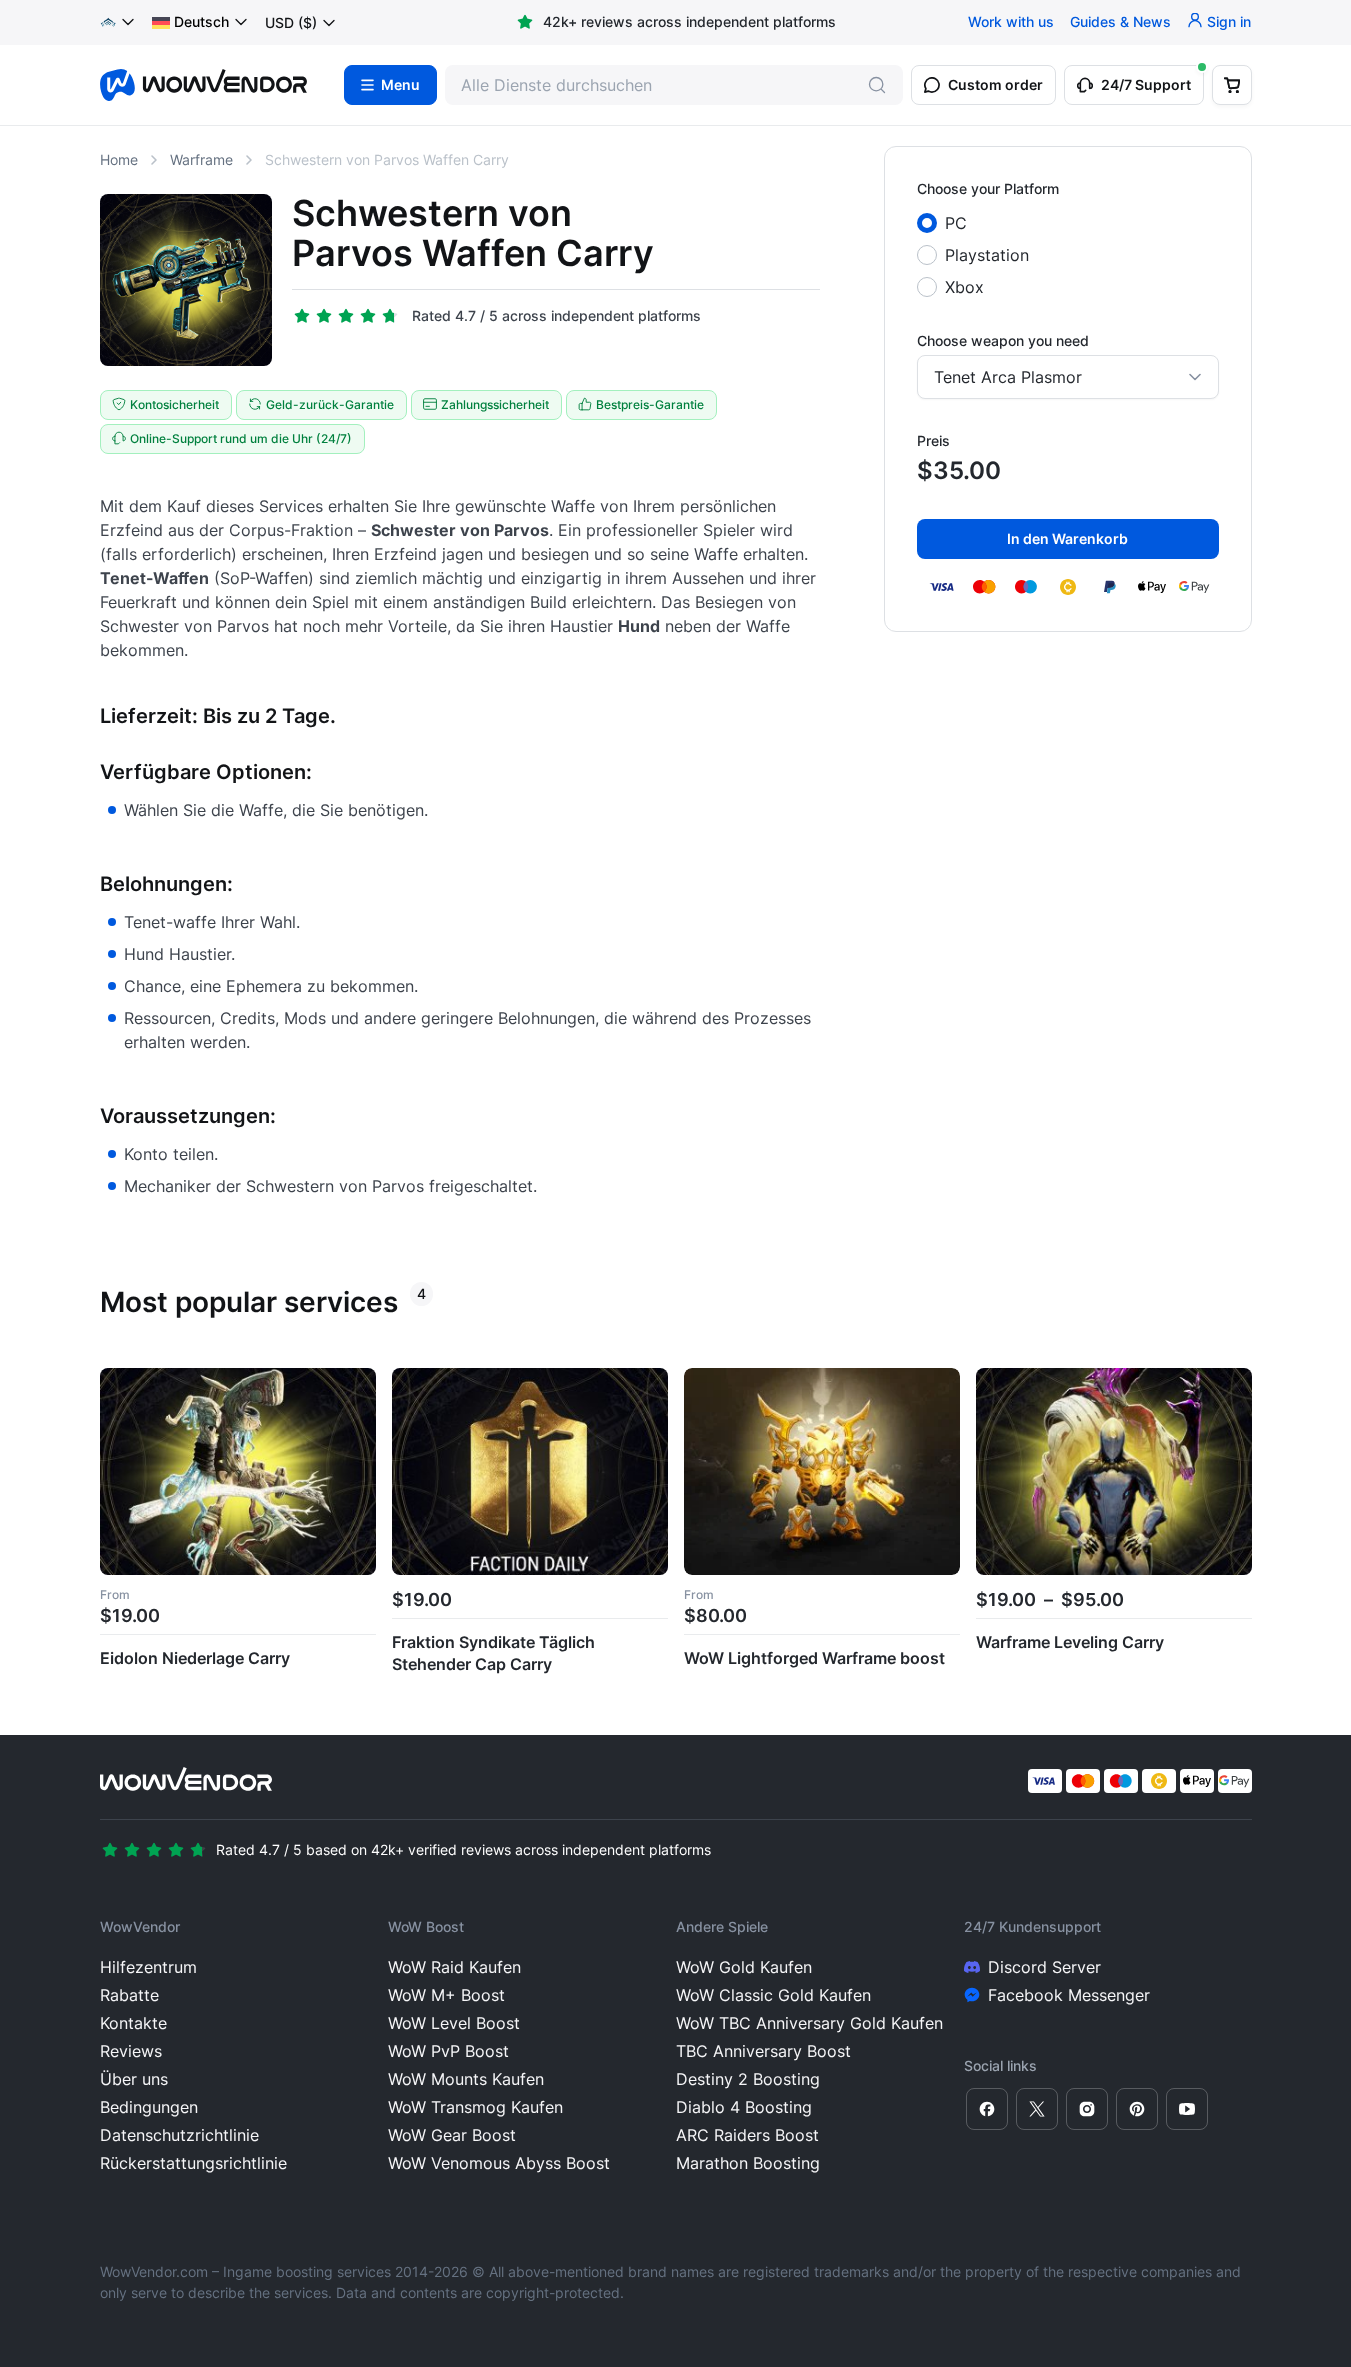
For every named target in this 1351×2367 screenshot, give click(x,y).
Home (119, 159)
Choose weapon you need (1003, 340)
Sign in (1229, 22)
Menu (400, 85)
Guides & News (1120, 22)
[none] (200, 23)
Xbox (964, 287)
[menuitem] (190, 23)
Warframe (201, 159)
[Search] (877, 85)
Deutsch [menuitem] (201, 22)
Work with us (1011, 22)
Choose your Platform (988, 188)
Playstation (987, 255)
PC (956, 223)
